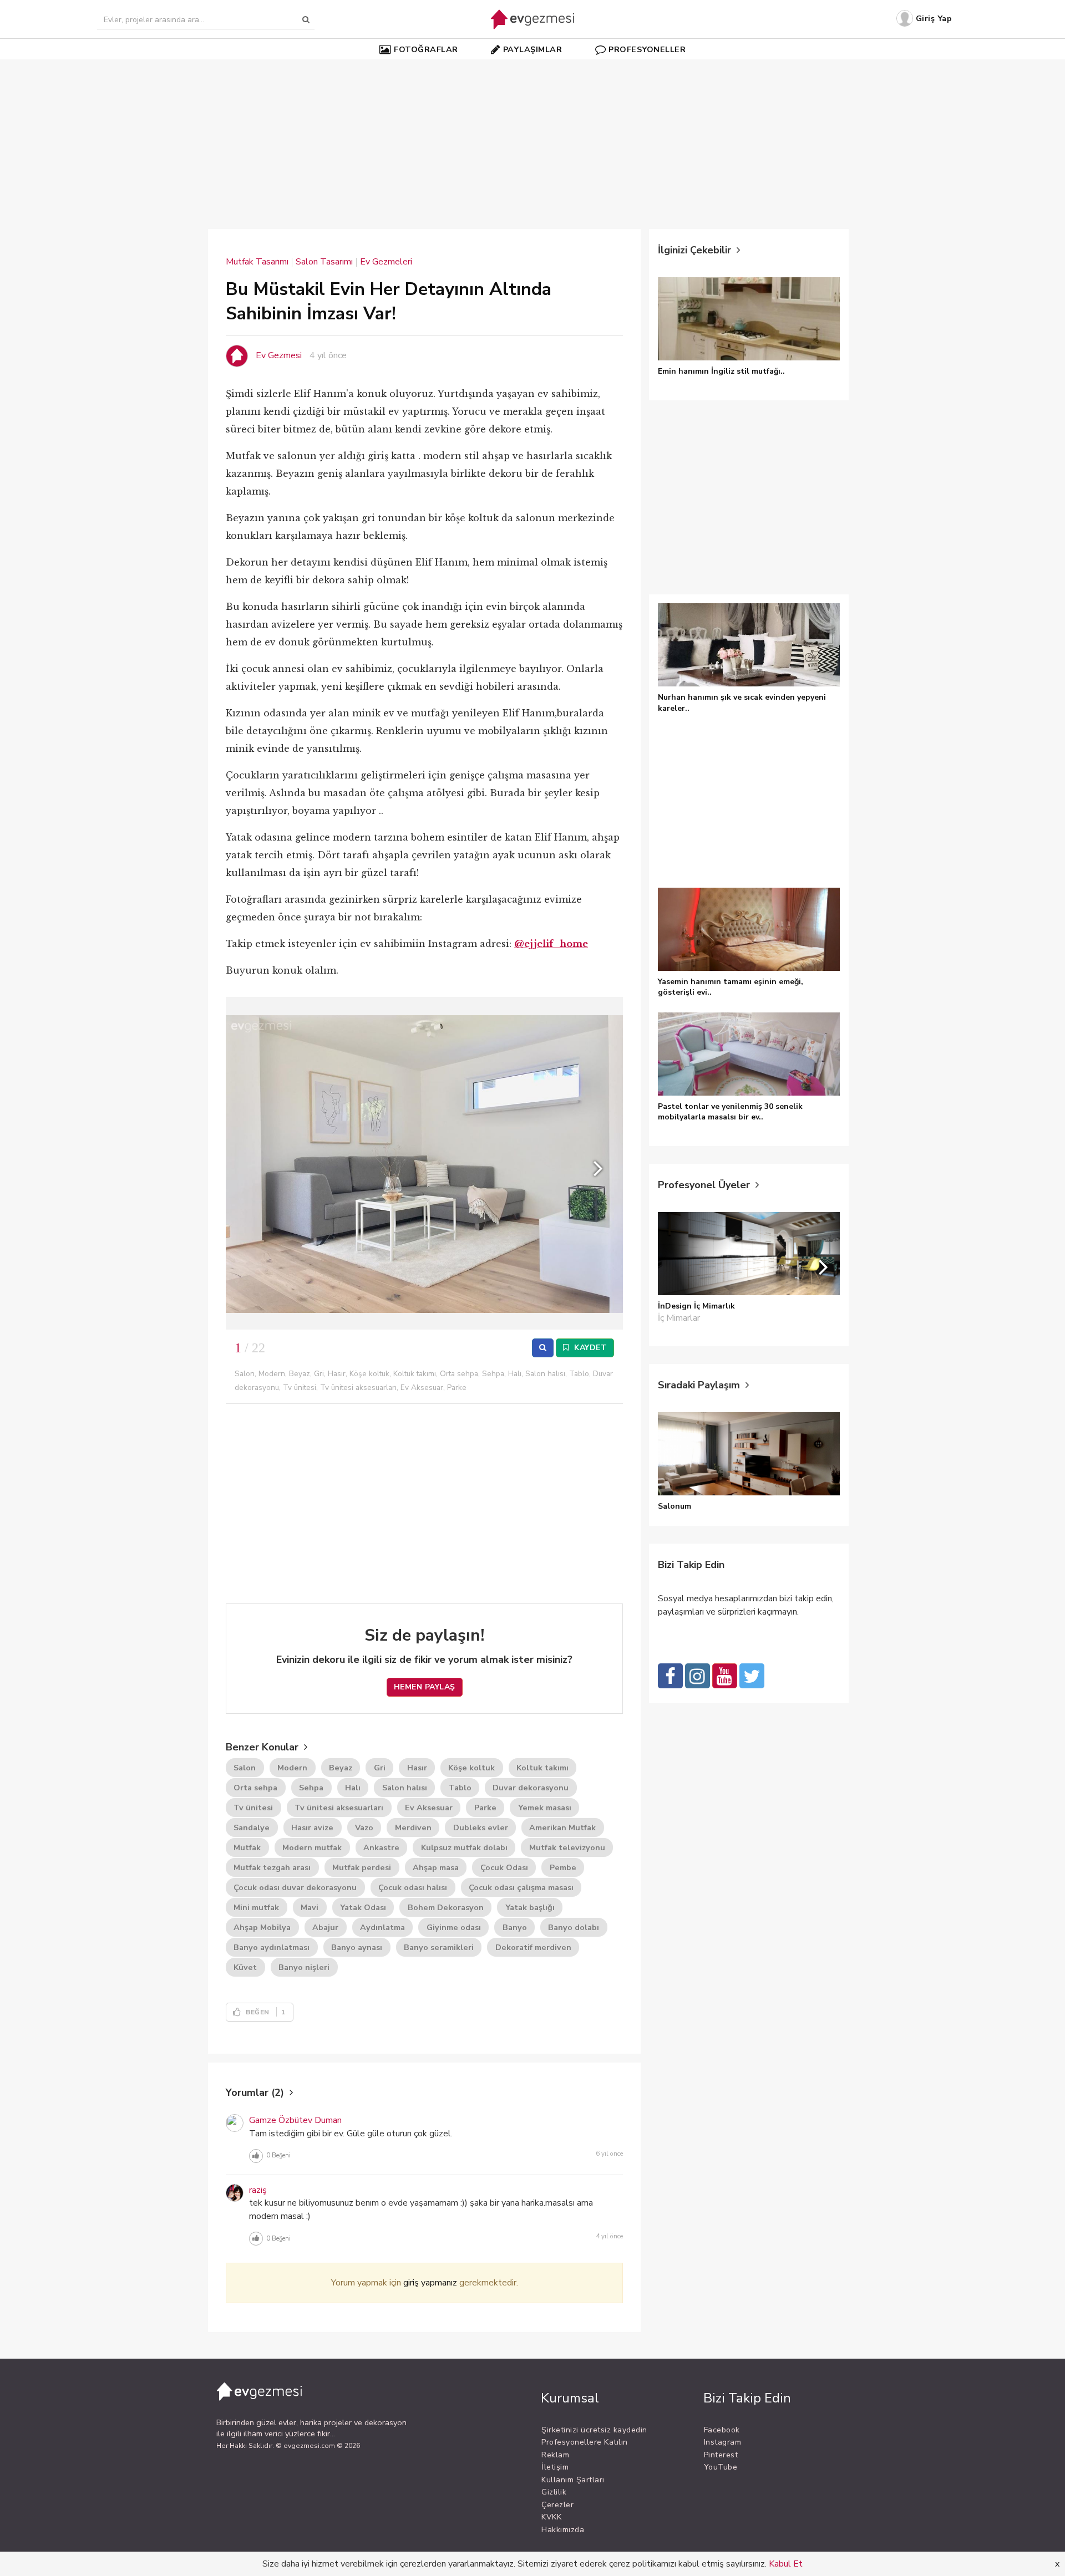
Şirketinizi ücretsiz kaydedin (594, 2430)
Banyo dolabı (574, 1927)
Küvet (245, 1967)
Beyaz (341, 1768)
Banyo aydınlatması (272, 1947)
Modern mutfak (312, 1847)
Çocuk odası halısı (413, 1887)
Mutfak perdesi (362, 1867)
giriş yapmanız (430, 2283)
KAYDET (590, 1348)
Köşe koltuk (471, 1768)
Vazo (364, 1827)
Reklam (555, 2455)
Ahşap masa (436, 1867)
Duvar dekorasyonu (531, 1788)
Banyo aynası (357, 1947)
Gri (380, 1768)
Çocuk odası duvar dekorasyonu (295, 1887)
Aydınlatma (382, 1927)
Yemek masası (545, 1808)
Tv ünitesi (253, 1808)
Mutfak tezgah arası (272, 1867)
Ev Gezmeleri (386, 262)
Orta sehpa (255, 1788)
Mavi (310, 1907)
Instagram (723, 2442)
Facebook (722, 2430)
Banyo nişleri (304, 1967)
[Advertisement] (532, 138)
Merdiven (413, 1827)
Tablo (460, 1788)
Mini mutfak (256, 1907)
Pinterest (721, 2455)
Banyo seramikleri (439, 1947)
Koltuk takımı (542, 1768)
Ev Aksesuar (429, 1808)
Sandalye (252, 1827)
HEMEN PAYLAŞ (425, 1687)
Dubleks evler (481, 1827)
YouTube (721, 2467)
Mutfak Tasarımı (257, 262)
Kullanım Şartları (573, 2480)
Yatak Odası (363, 1907)
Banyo (515, 1927)
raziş (258, 2190)
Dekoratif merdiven (533, 1947)
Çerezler (557, 2505)
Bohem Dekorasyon (446, 1907)
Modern (292, 1768)
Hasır (417, 1768)
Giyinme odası (454, 1927)
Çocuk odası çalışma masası (521, 1887)
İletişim (555, 2467)
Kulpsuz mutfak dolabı (464, 1847)
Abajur (325, 1927)
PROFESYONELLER (647, 49)
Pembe (563, 1867)
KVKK (551, 2517)
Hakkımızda (563, 2530)
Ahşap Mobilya (262, 1927)
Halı (353, 1788)
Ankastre (381, 1847)
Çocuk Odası (504, 1867)
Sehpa (311, 1788)
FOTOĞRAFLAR (426, 49)
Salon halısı (405, 1788)
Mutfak (247, 1847)
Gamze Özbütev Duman (295, 2120)
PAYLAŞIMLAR (533, 49)
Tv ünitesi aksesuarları (339, 1808)
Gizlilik (554, 2492)
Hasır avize (312, 1827)
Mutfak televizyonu (567, 1847)
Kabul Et (786, 2564)
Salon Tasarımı (324, 262)
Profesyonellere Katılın (585, 2442)
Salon (245, 1768)
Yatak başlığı (530, 1907)
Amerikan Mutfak (562, 1827)
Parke (485, 1808)
